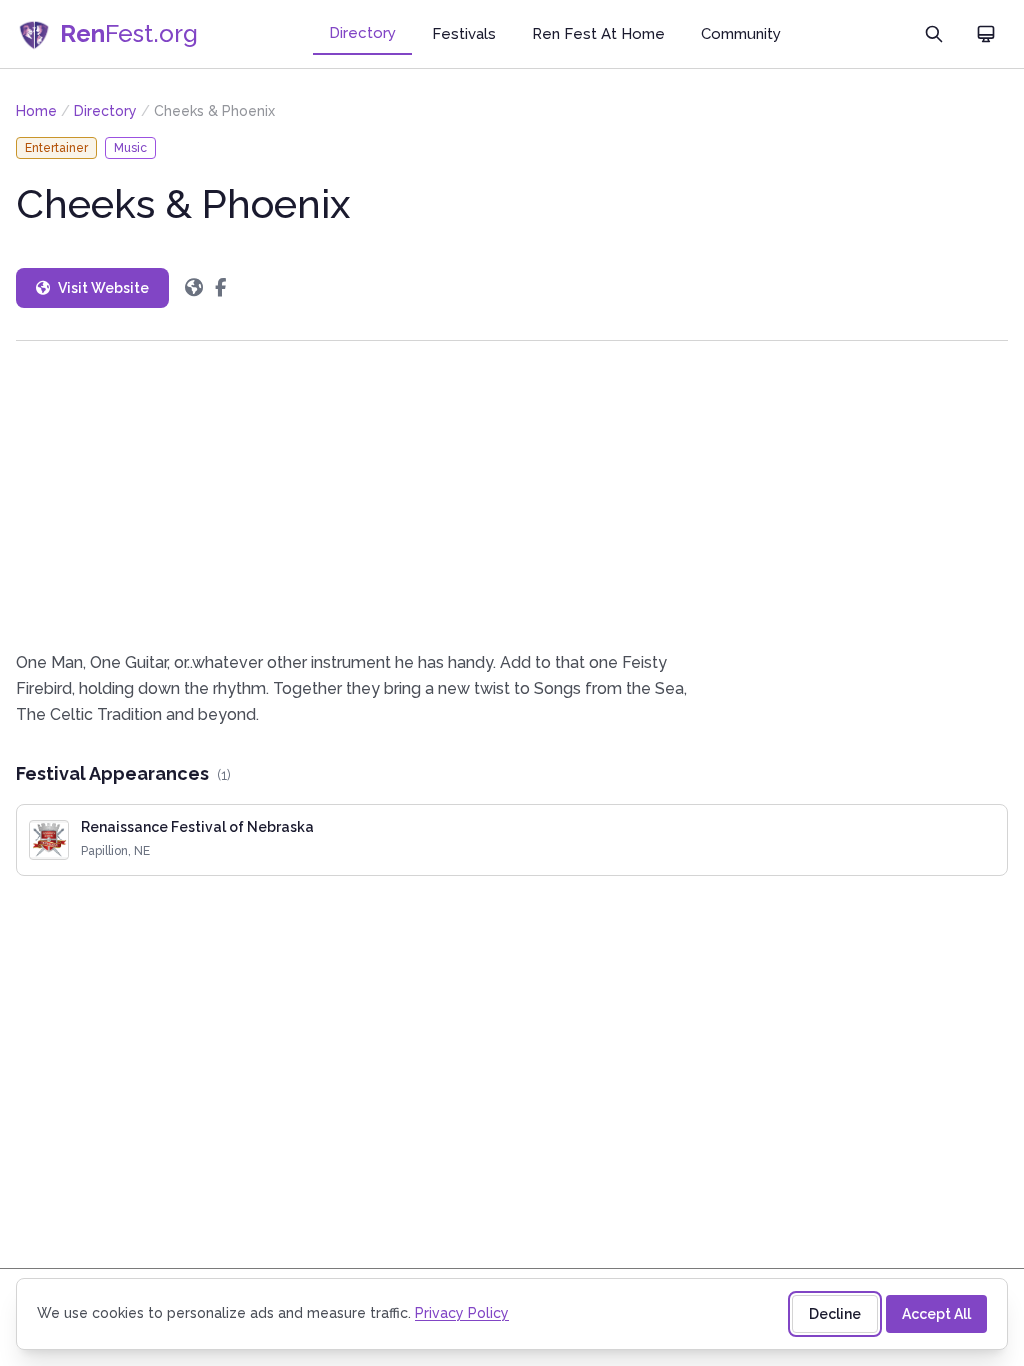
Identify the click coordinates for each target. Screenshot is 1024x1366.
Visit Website (103, 288)
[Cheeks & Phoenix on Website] (194, 288)
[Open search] (934, 34)
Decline (835, 1314)
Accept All (936, 1314)
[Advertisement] (512, 495)
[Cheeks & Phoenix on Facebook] (220, 288)
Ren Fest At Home (598, 34)
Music (130, 148)
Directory (362, 33)
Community (741, 34)
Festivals (464, 34)
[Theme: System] (986, 34)
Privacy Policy (462, 1313)
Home (36, 111)
